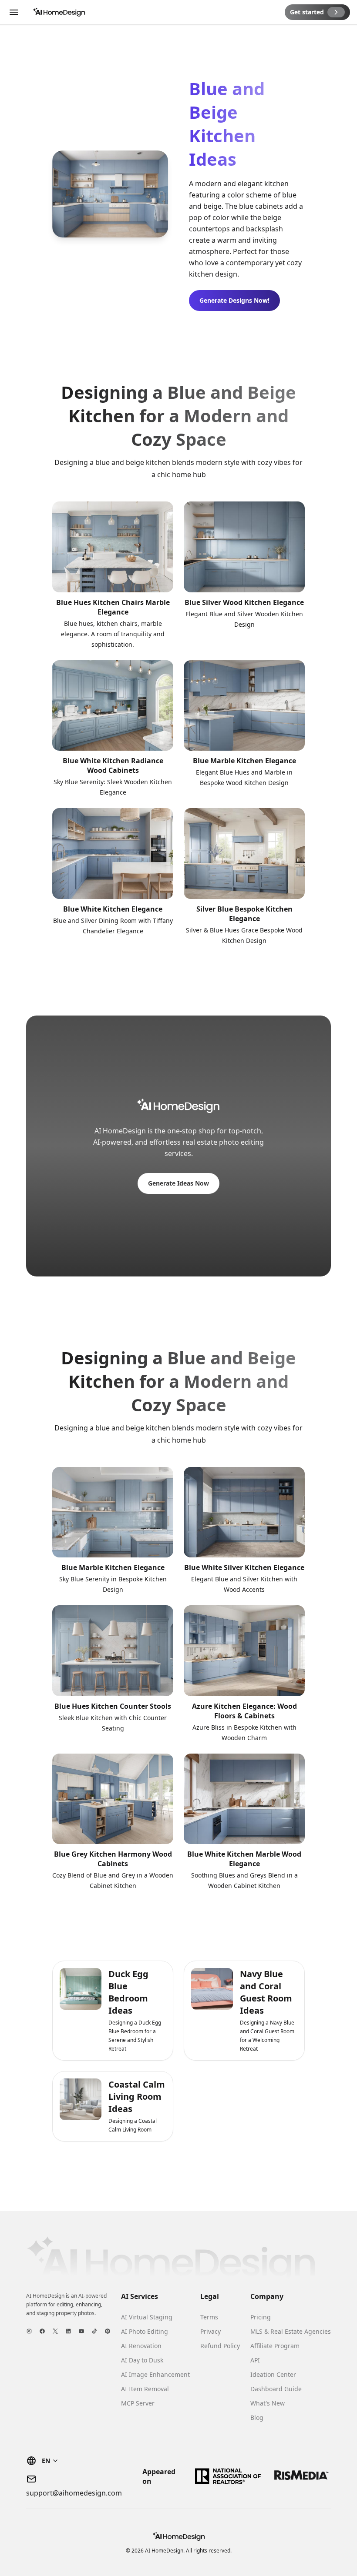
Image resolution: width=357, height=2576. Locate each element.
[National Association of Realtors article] (228, 2476)
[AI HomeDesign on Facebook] (42, 2331)
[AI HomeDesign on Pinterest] (108, 2331)
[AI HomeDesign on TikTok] (94, 2331)
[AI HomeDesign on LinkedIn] (68, 2331)
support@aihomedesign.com (74, 2493)
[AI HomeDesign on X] (55, 2331)
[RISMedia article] (301, 2476)
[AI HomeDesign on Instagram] (29, 2331)
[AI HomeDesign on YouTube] (81, 2331)
